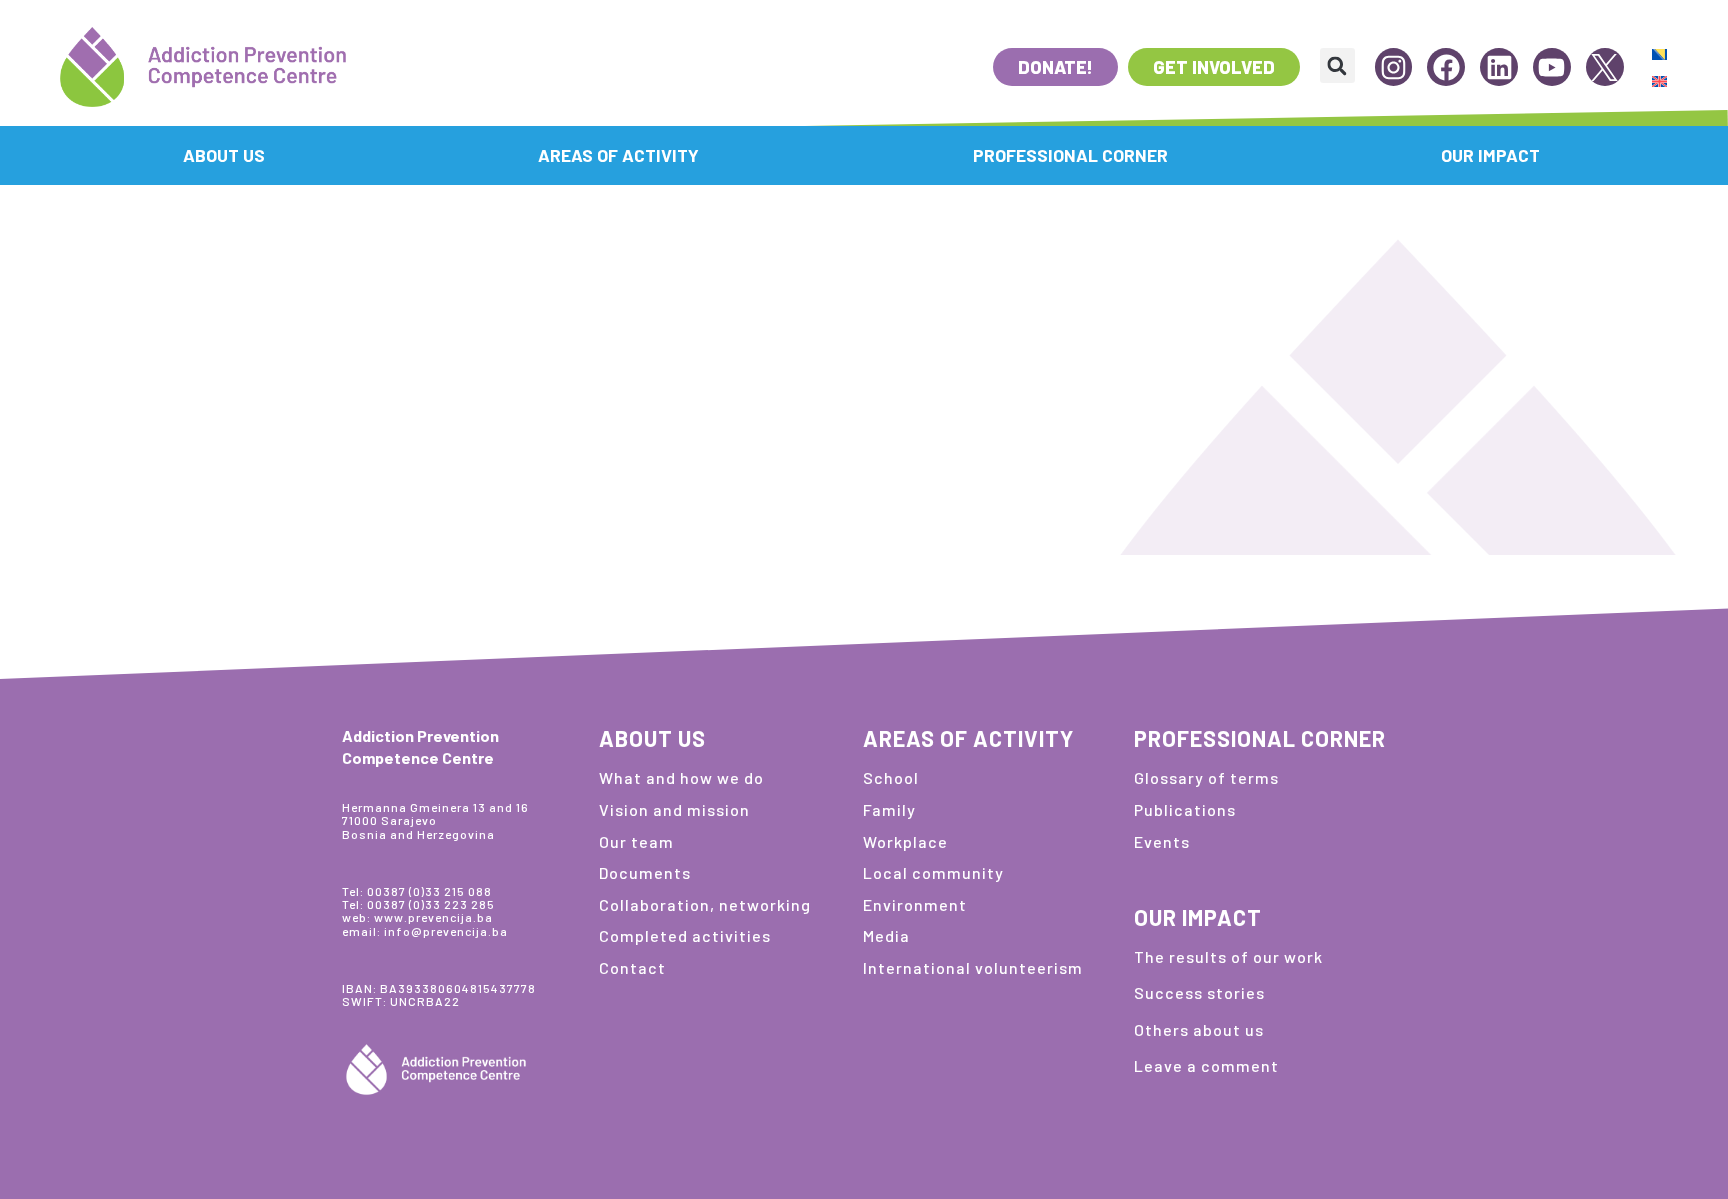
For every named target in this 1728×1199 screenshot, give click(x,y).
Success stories (1199, 992)
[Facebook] (1446, 67)
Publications (1185, 809)
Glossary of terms (1206, 777)
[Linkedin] (1499, 67)
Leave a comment (1206, 1065)
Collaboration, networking (705, 904)
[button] (1337, 65)
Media (886, 935)
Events (1162, 841)
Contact (632, 967)
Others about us (1199, 1029)
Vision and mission (674, 809)
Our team (636, 841)
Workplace (905, 841)
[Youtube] (1552, 67)
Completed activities (685, 935)
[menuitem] (1659, 53)
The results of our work (1228, 956)
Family (889, 809)
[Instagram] (1394, 67)
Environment (915, 904)
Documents (645, 872)
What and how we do (681, 777)
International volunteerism (973, 967)
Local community (933, 872)
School (891, 777)
